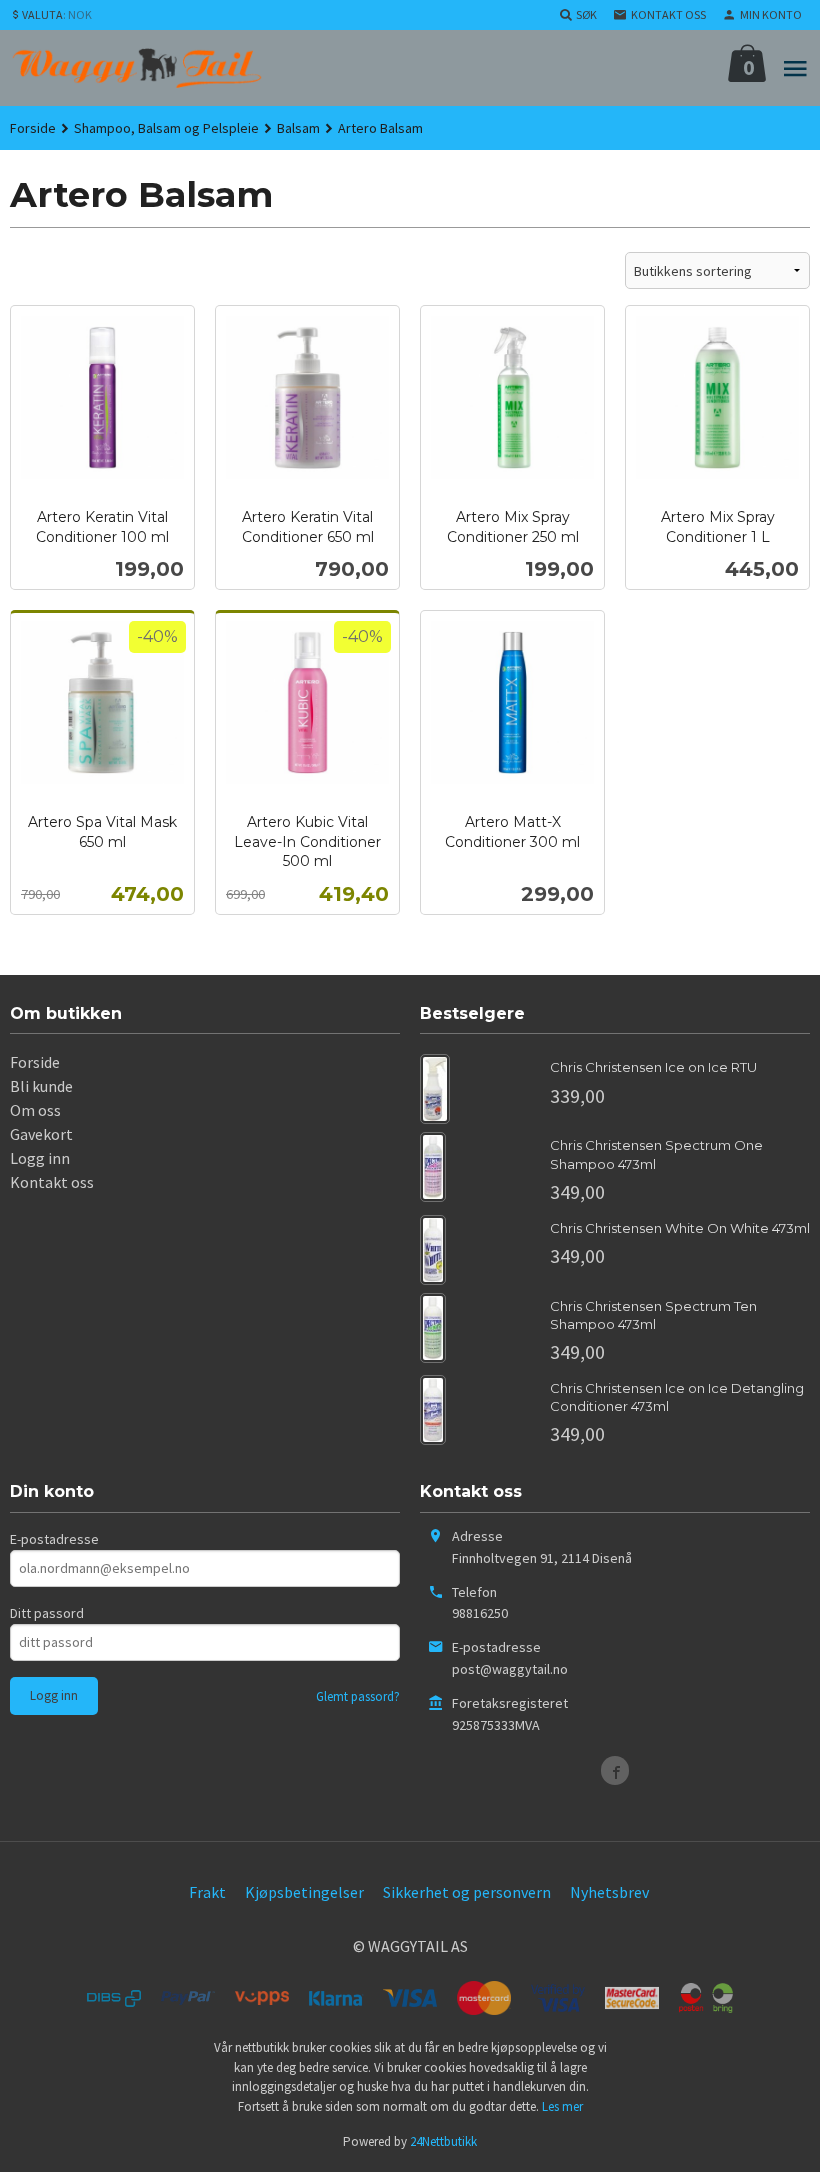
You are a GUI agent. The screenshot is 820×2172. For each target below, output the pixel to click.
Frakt (207, 1892)
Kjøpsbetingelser (304, 1892)
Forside (33, 128)
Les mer (562, 2106)
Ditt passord (47, 1613)
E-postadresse (54, 1539)
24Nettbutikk (443, 2141)
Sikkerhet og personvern (467, 1892)
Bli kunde (41, 1086)
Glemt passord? (358, 1696)
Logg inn (40, 1158)
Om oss (35, 1110)
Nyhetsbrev (609, 1892)
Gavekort (41, 1134)
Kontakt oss (52, 1182)
